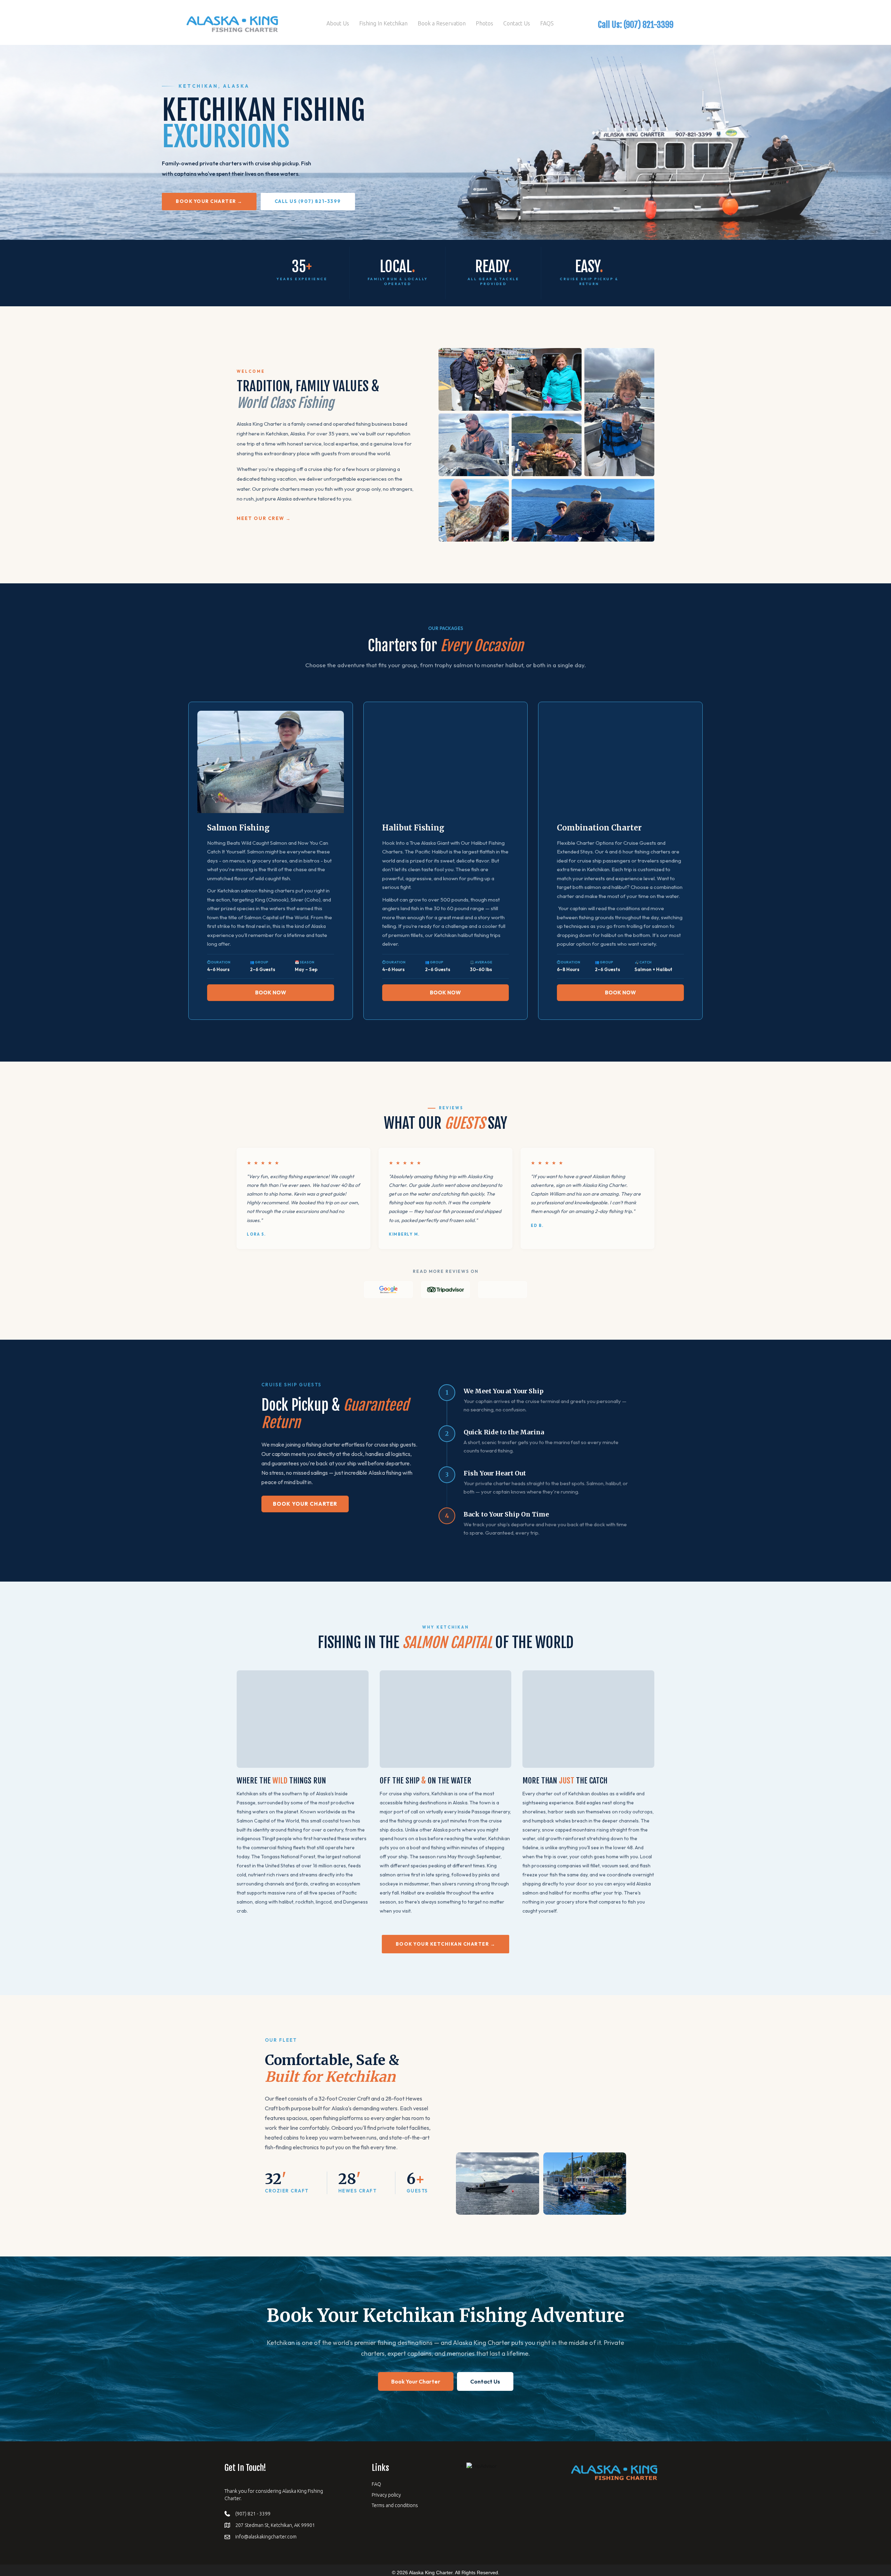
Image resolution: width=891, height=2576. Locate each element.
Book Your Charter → (209, 201)
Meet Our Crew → (264, 518)
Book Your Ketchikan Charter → (446, 1944)
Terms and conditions (395, 2505)
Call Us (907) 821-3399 (308, 201)
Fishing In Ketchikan (383, 23)
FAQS (547, 23)
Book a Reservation (442, 23)
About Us (338, 23)
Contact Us (517, 23)
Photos (484, 23)
